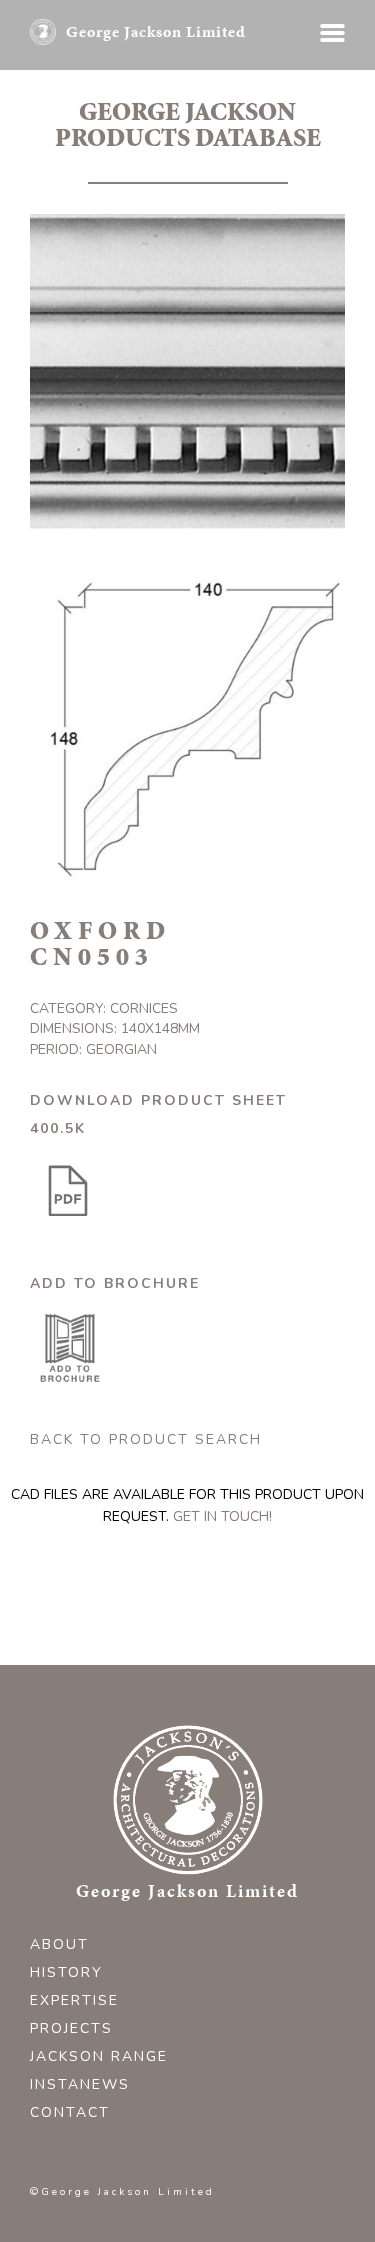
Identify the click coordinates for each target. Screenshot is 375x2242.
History (66, 1972)
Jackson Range (99, 2056)
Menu (332, 33)
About (59, 1944)
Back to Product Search (146, 1439)
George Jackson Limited (156, 31)
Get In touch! (222, 1516)
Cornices (144, 1008)
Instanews (80, 2084)
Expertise (74, 2000)
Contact (70, 2112)
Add (70, 1348)
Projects (71, 2028)
